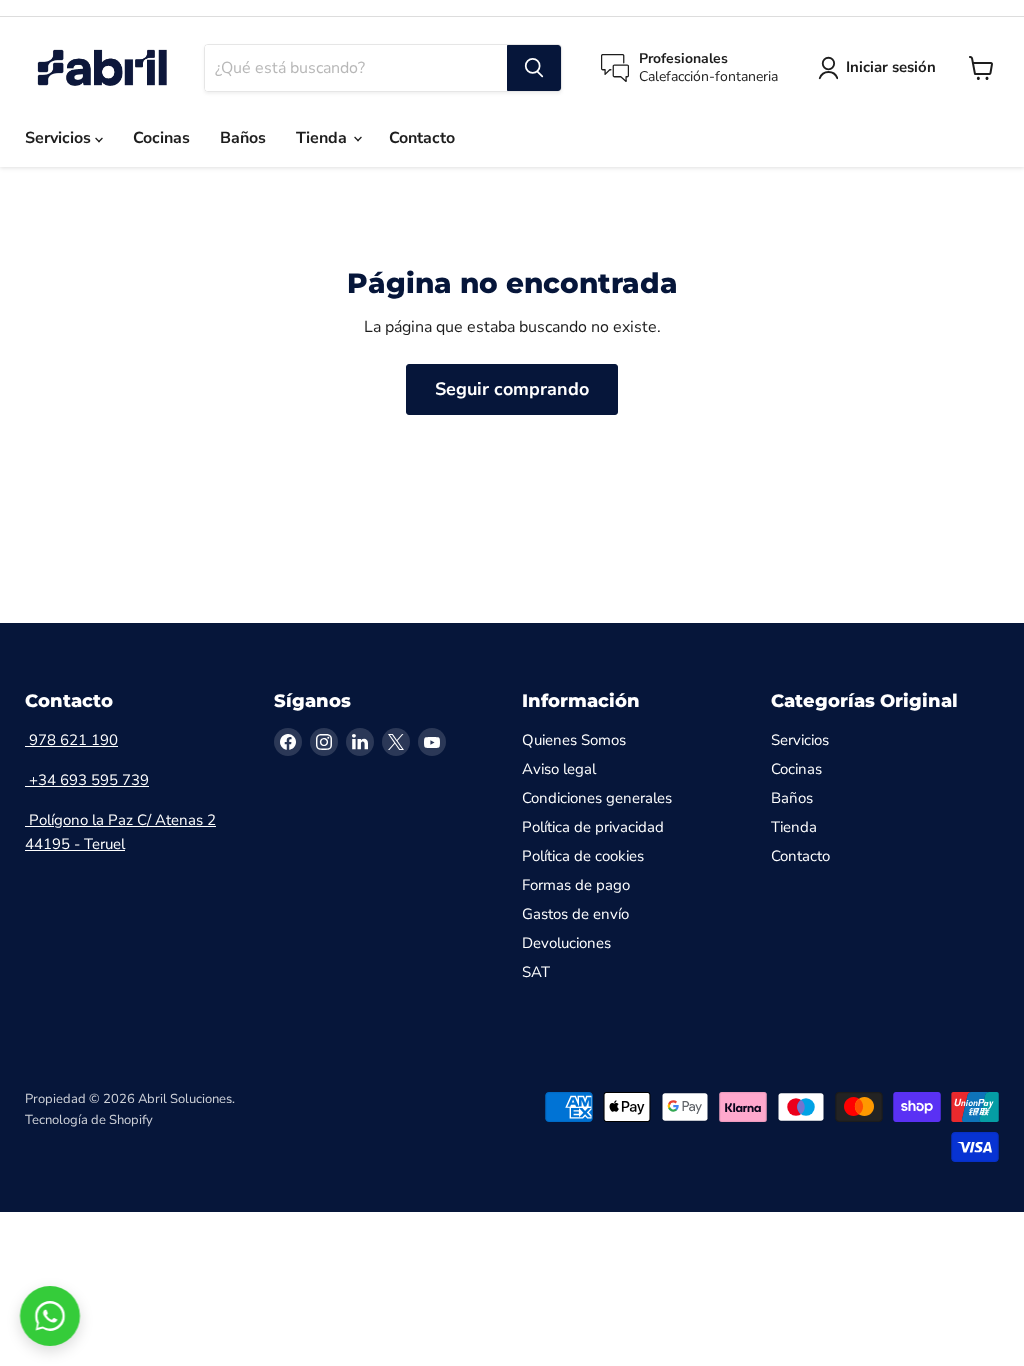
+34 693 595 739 (87, 780)
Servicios (60, 138)
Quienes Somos (574, 740)
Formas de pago (576, 885)
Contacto (422, 138)
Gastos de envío (575, 914)
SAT (536, 972)
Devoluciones (566, 943)
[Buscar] (534, 68)
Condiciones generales (597, 798)
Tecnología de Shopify (89, 1120)
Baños (243, 138)
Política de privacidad (593, 827)
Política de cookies (583, 856)
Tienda (323, 138)
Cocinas (161, 138)
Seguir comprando (512, 389)
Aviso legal (559, 769)
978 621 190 (71, 740)
